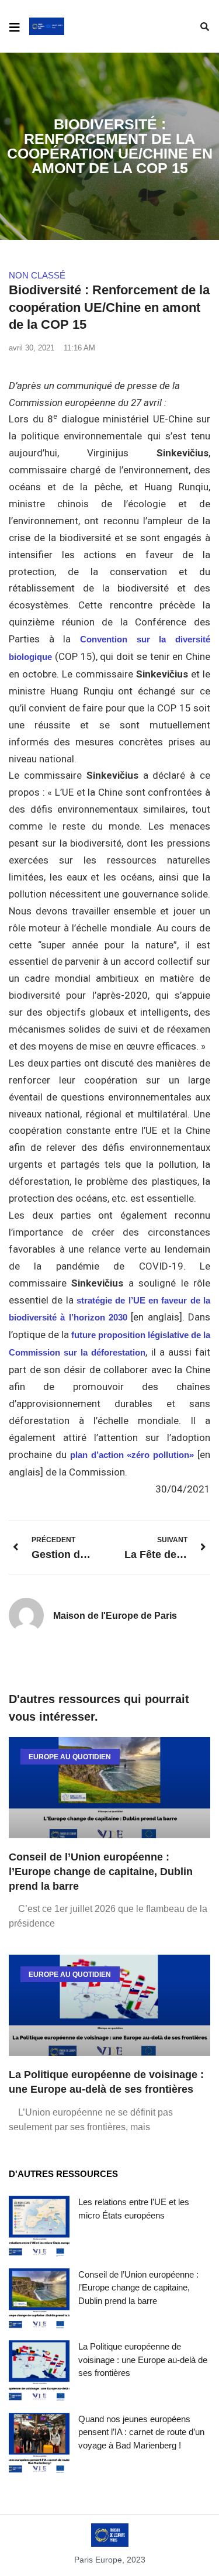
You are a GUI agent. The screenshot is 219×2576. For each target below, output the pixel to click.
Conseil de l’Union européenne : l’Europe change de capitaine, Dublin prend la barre (101, 1872)
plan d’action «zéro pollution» (132, 1455)
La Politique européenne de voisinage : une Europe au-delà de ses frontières (143, 2360)
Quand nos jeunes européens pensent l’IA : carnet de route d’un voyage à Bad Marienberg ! (141, 2432)
